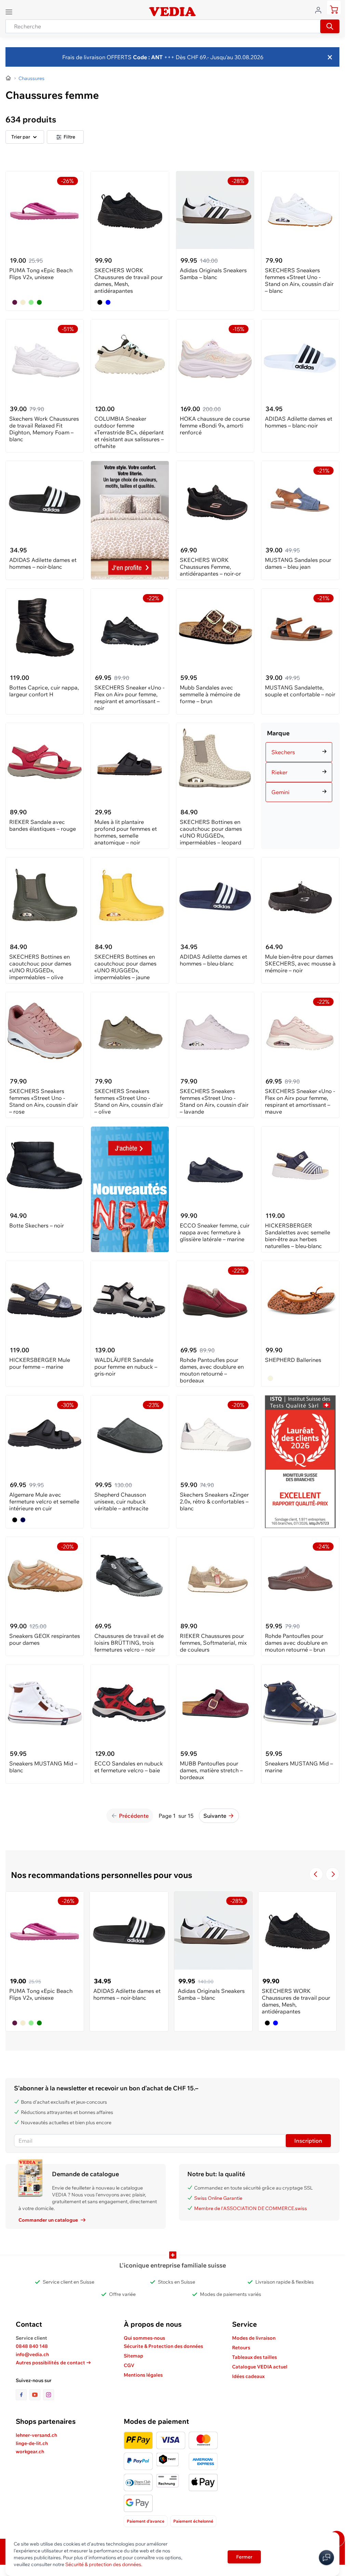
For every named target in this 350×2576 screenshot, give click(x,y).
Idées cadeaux (248, 2376)
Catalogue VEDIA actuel (260, 2367)
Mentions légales (143, 2375)
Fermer (244, 2557)
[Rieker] (300, 764)
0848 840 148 (32, 2346)
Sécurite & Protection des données (163, 2346)
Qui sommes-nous (144, 2338)
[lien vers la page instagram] (49, 2395)
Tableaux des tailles (254, 2357)
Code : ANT (147, 57)
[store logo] (172, 12)
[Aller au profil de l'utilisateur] (320, 10)
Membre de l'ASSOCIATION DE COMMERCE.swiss (251, 2208)
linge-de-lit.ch (32, 2443)
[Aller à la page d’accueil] (9, 78)
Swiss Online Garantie (218, 2198)
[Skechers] (300, 744)
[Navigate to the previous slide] (316, 1874)
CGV (129, 2365)
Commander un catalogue (48, 2220)
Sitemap (133, 2356)
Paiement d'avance (146, 2521)
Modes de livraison (254, 2338)
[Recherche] (330, 26)
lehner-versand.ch (36, 2435)
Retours (241, 2348)
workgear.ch (30, 2452)
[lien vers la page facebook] (23, 2395)
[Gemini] (300, 784)
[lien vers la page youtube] (36, 2395)
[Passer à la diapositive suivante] (333, 1874)
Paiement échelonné (193, 2521)
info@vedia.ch (32, 2354)
